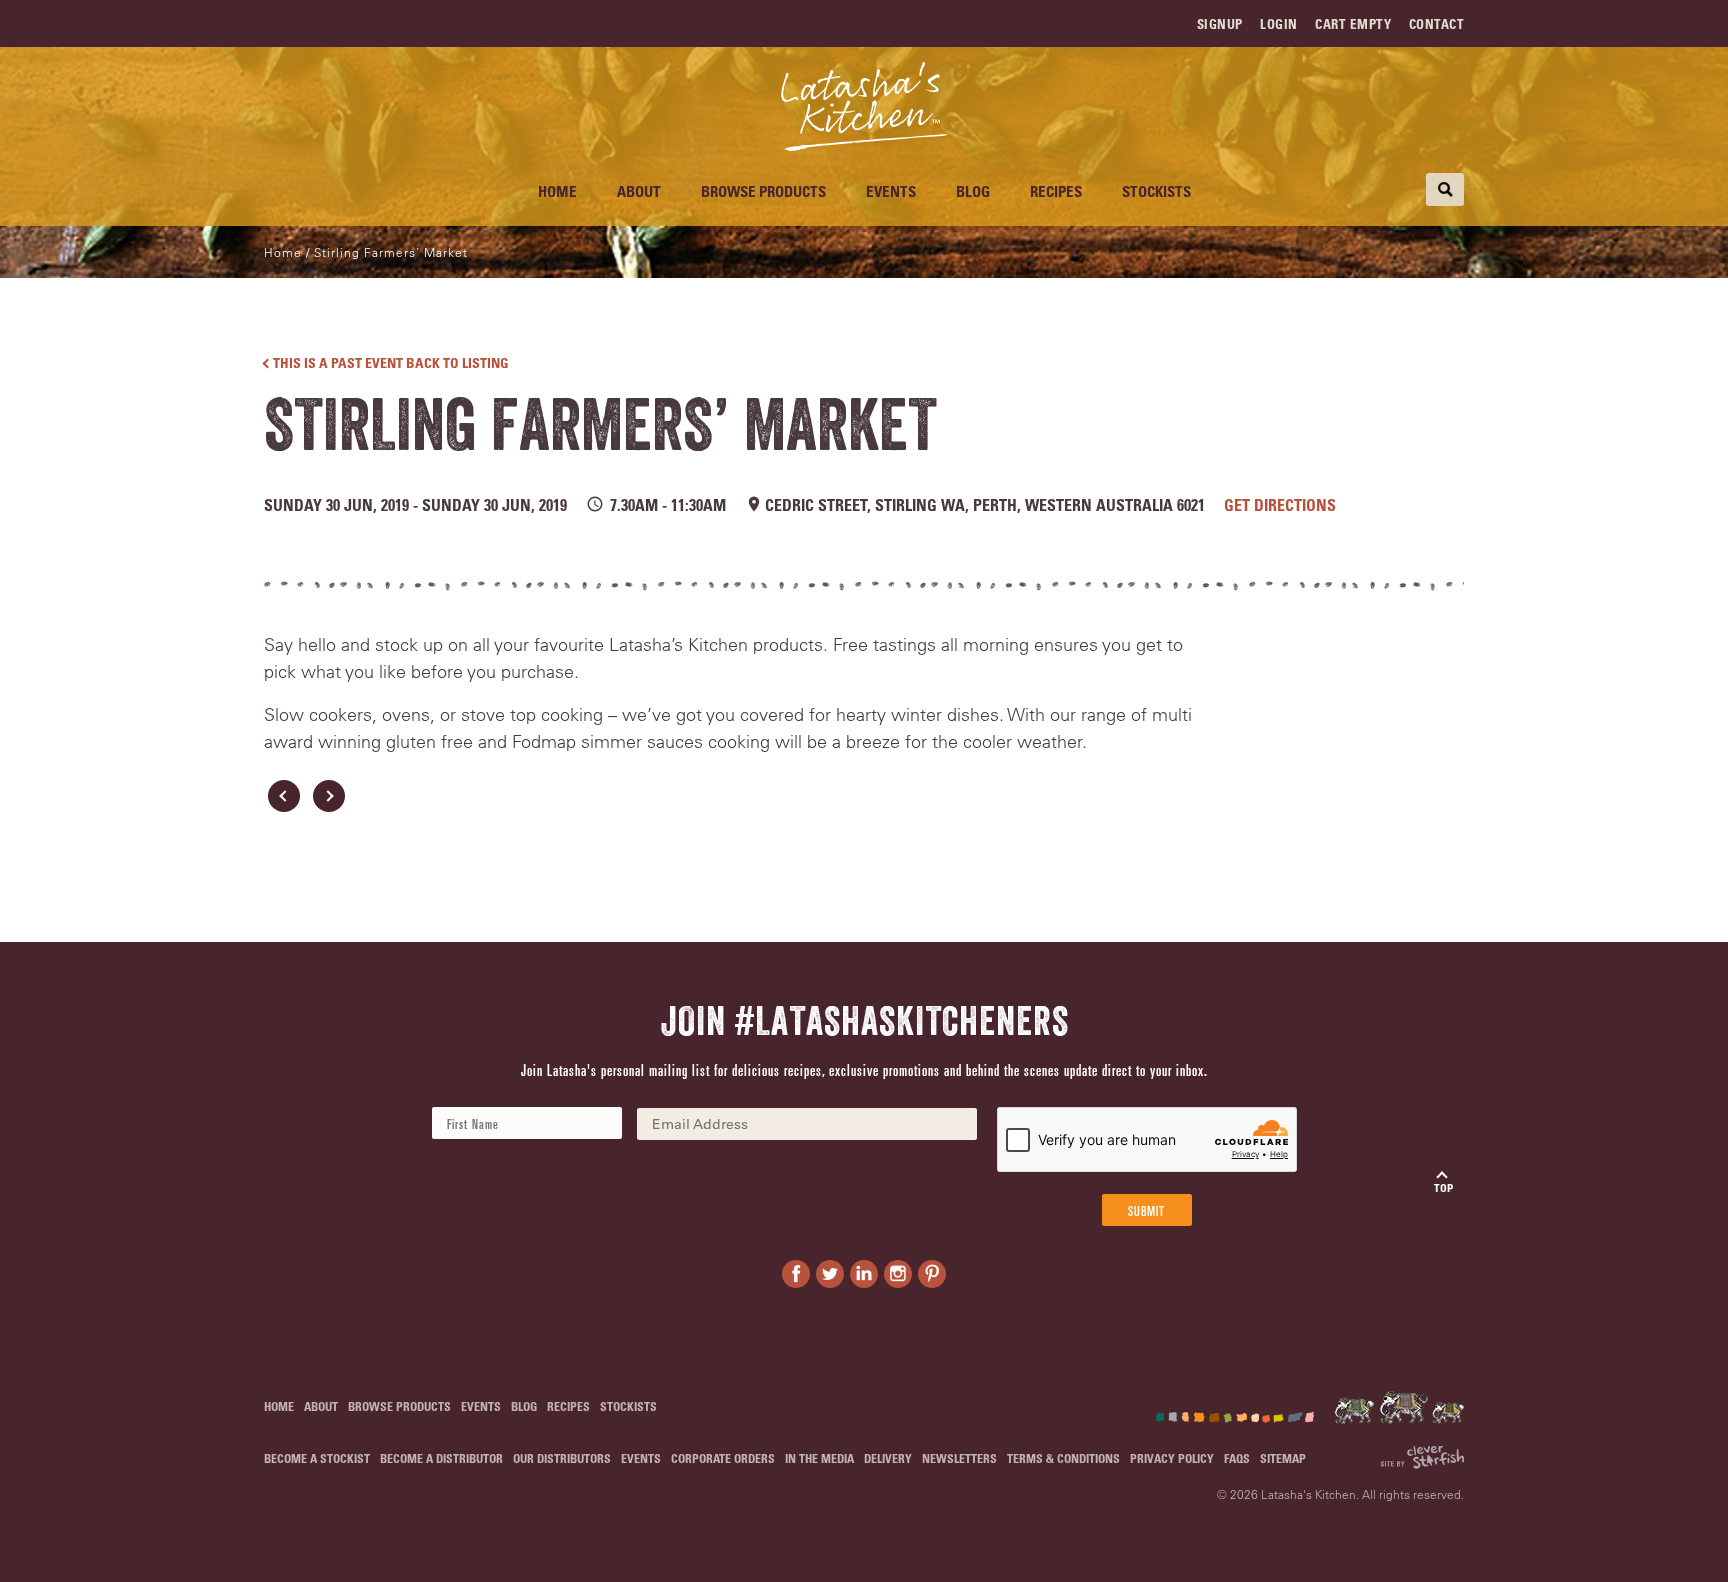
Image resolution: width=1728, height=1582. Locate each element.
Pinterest (932, 1274)
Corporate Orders (723, 1458)
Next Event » (329, 796)
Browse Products (763, 191)
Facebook (796, 1274)
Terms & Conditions (1063, 1458)
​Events (891, 191)
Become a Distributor (441, 1458)
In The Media (819, 1458)
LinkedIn (864, 1274)
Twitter (830, 1274)
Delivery (888, 1458)
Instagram (898, 1274)
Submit (1146, 1210)
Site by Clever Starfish (1422, 1457)
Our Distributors (562, 1458)
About (639, 191)
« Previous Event (284, 796)
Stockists (1156, 191)
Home (557, 191)
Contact (1437, 23)
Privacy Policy (1172, 1458)
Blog (973, 191)
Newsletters (959, 1458)
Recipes (1056, 191)
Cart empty (1353, 23)
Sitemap (1283, 1458)
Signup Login (1247, 23)
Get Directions (1280, 505)
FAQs (1237, 1458)
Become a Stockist (317, 1458)
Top (1443, 1187)
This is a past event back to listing (391, 362)
